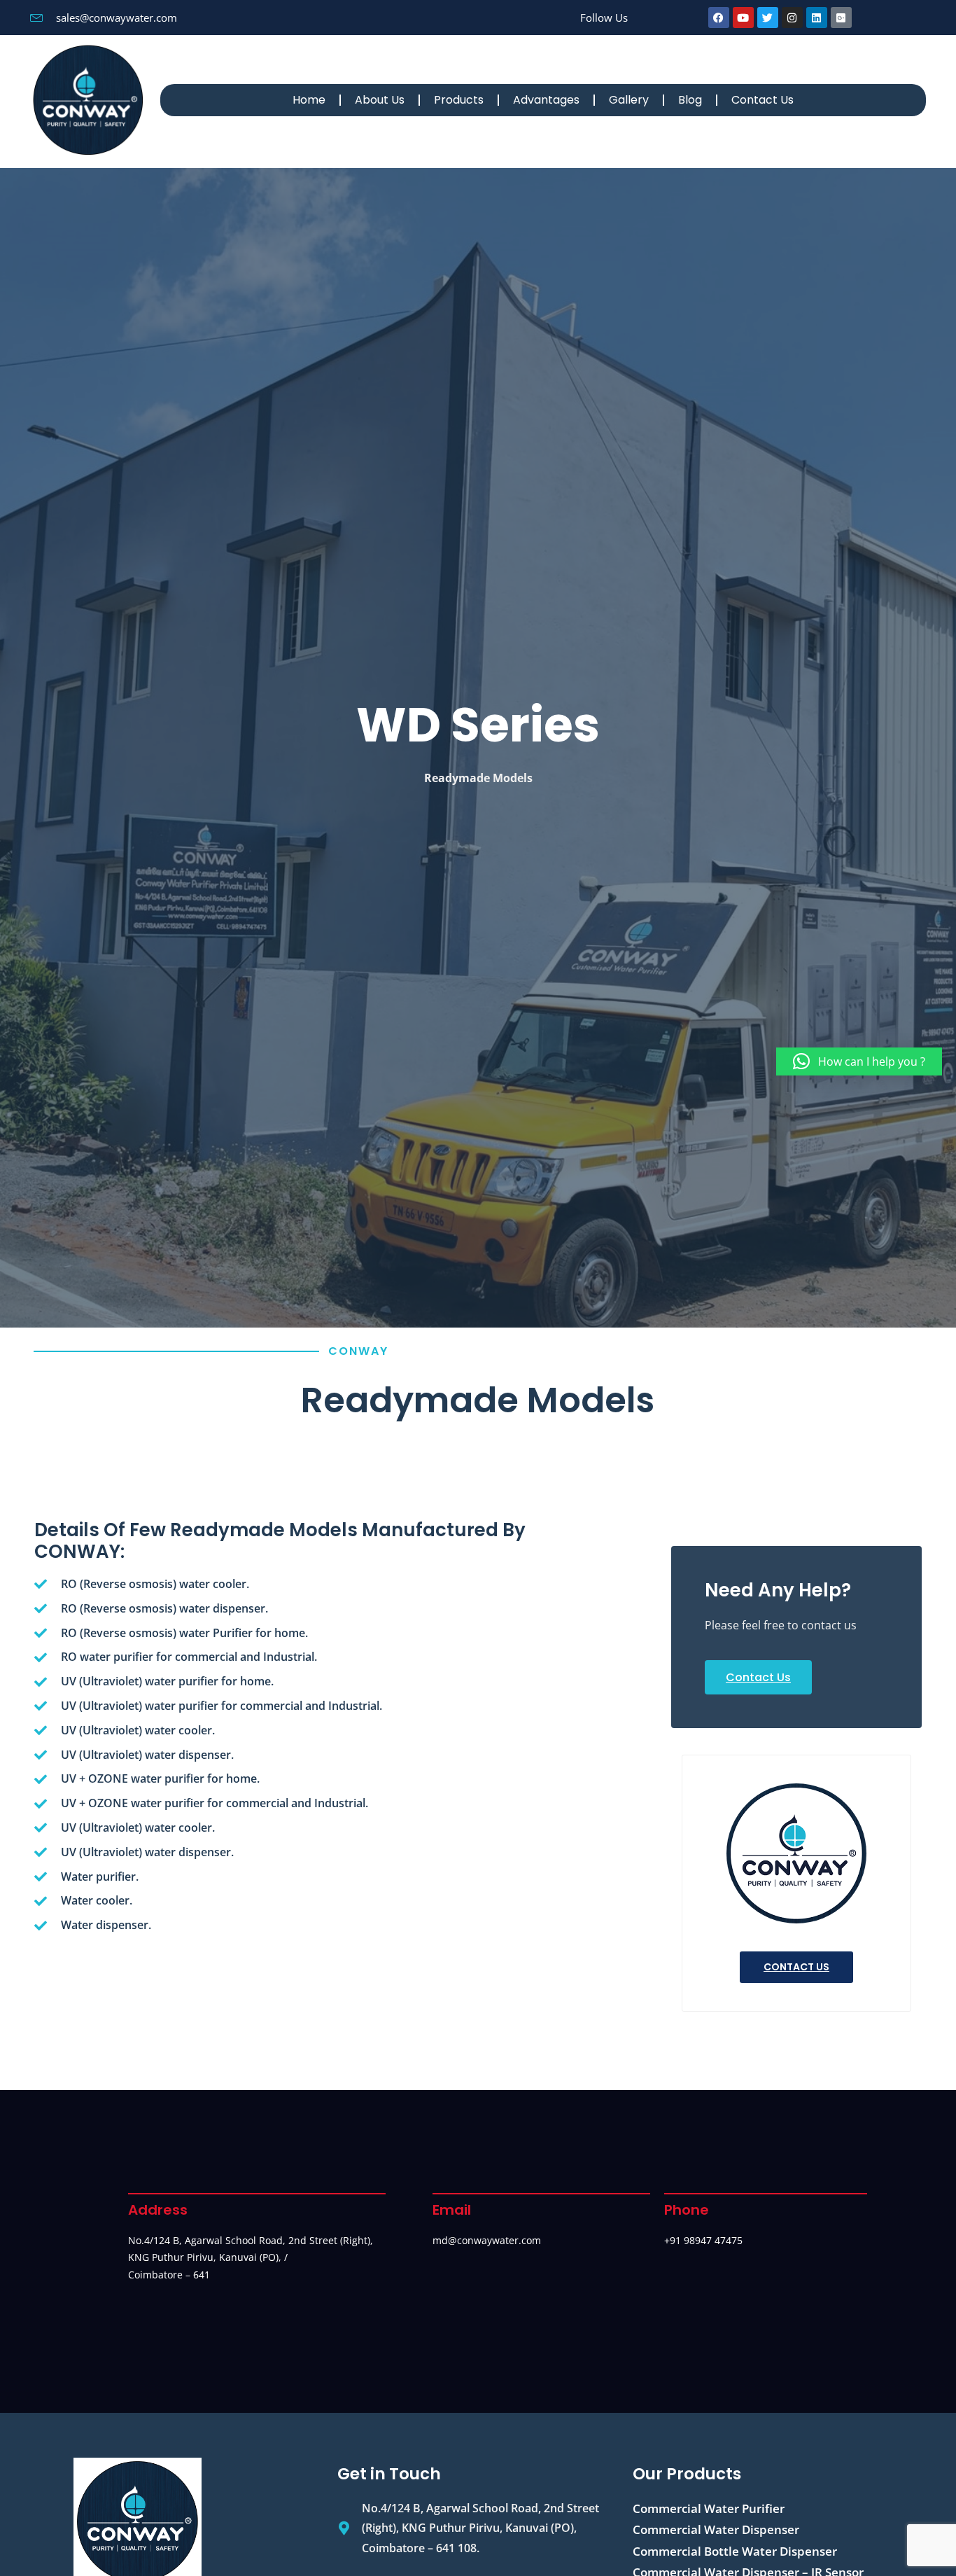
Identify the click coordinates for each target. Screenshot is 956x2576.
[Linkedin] (817, 18)
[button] (859, 1061)
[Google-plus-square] (841, 18)
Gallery (629, 100)
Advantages (546, 100)
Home (309, 100)
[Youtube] (743, 18)
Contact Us (762, 100)
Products (459, 100)
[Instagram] (792, 18)
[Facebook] (719, 18)
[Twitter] (768, 18)
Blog (690, 100)
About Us (380, 100)
